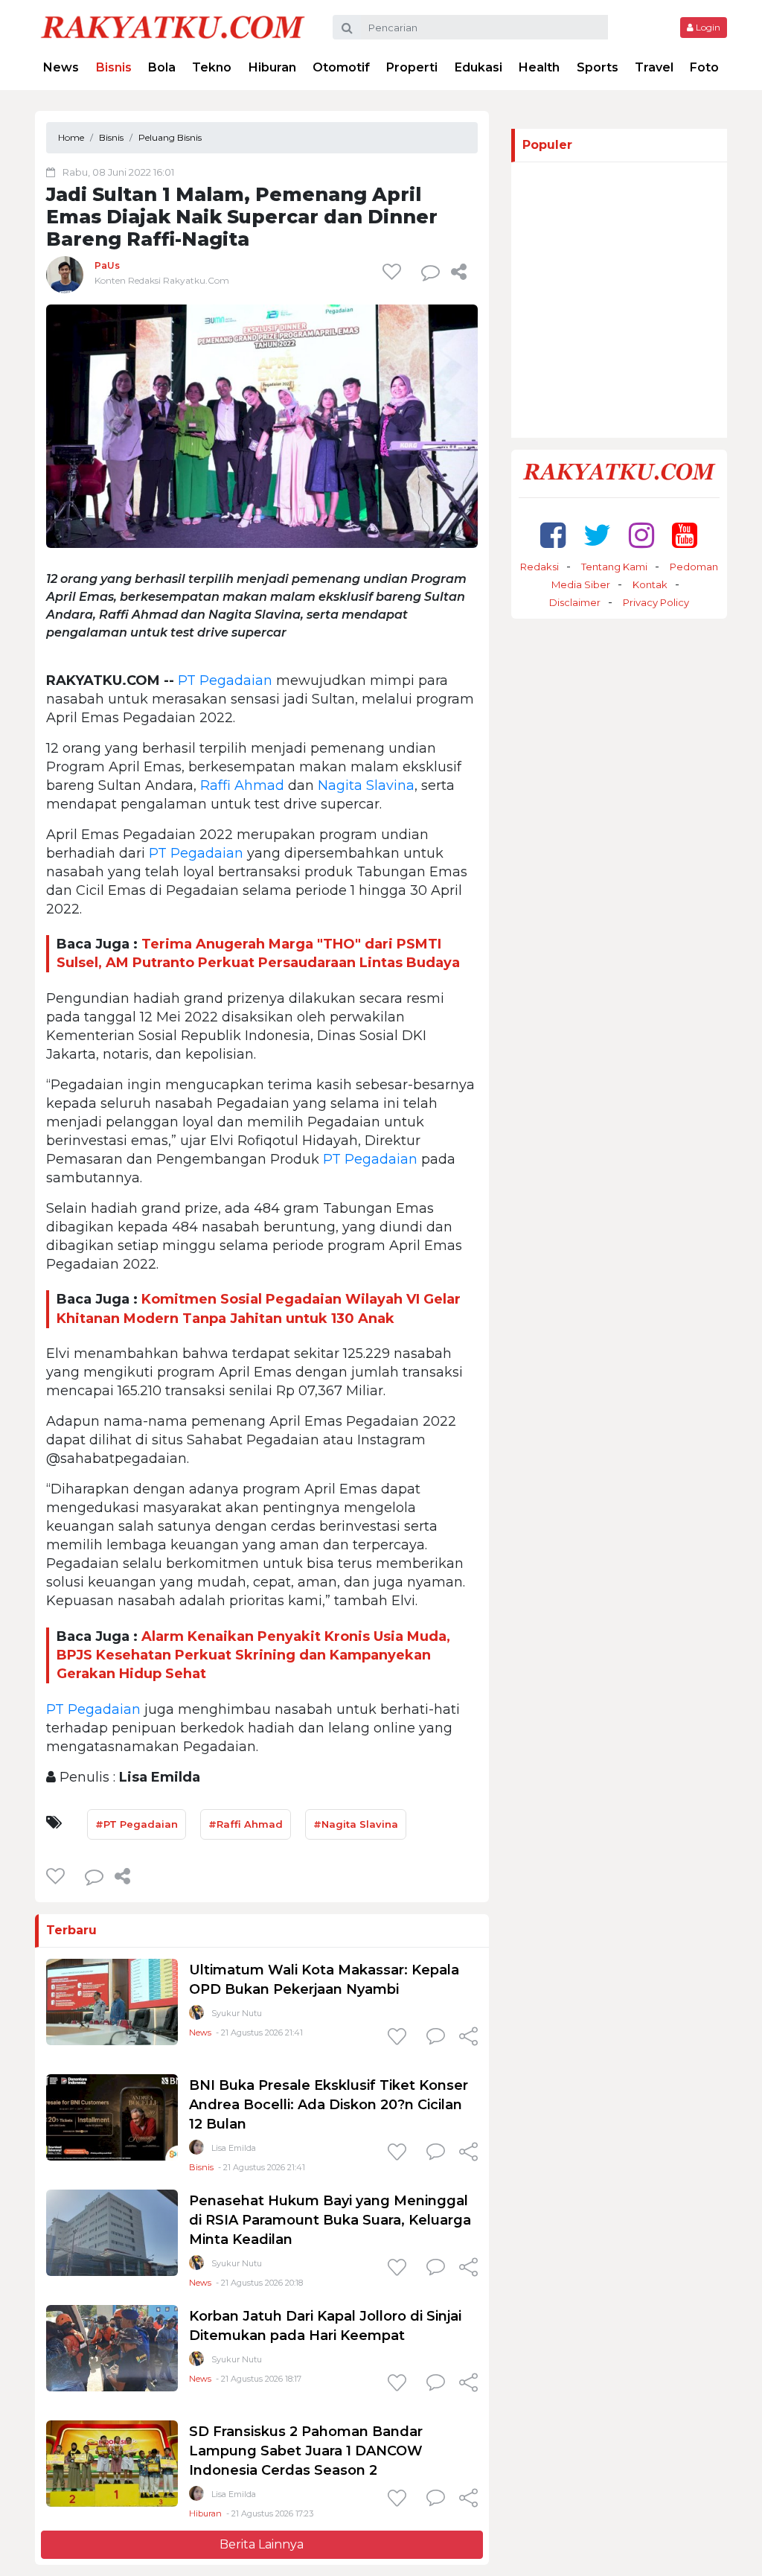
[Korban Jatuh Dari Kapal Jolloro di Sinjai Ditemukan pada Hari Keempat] (112, 2347)
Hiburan (272, 67)
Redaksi (540, 567)
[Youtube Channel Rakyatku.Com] (685, 535)
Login (707, 27)
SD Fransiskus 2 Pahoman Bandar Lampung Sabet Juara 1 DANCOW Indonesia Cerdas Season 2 (306, 2451)
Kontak (650, 584)
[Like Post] (394, 272)
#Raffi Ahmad (246, 1824)
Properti (412, 67)
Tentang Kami (614, 567)
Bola (162, 67)
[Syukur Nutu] (196, 2016)
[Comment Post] (436, 2038)
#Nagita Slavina (356, 1824)
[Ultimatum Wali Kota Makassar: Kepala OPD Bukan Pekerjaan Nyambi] (112, 2001)
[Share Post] (459, 272)
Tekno (212, 67)
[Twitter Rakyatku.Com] (597, 535)
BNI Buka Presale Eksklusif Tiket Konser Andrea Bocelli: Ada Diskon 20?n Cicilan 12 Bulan (329, 2105)
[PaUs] (65, 274)
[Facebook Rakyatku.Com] (553, 535)
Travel (654, 67)
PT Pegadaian (225, 680)
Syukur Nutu (237, 2013)
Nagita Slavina (366, 785)
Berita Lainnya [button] (262, 2544)
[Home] (173, 26)
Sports (598, 67)
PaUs (107, 265)
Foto (704, 67)
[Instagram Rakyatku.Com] (641, 535)
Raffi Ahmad (242, 785)
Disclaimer (575, 602)
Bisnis (114, 67)
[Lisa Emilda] (196, 2151)
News (61, 67)
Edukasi (478, 67)
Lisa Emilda (234, 2148)
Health (539, 67)
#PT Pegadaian (137, 1824)
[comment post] (430, 272)
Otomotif (341, 67)
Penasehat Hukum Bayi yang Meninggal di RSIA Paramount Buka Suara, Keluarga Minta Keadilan (330, 2220)
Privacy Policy (656, 602)
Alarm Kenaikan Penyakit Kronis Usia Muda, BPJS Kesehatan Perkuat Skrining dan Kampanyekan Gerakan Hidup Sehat (253, 1655)
